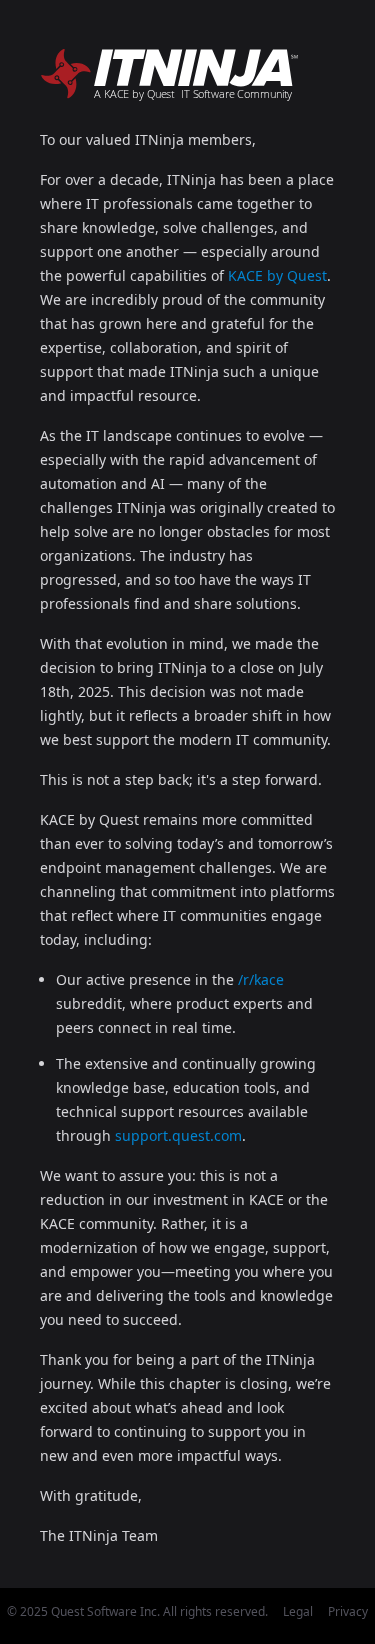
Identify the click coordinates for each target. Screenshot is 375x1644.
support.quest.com (178, 1135)
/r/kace (261, 979)
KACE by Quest (277, 275)
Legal (298, 1611)
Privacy (348, 1611)
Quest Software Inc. (105, 1611)
